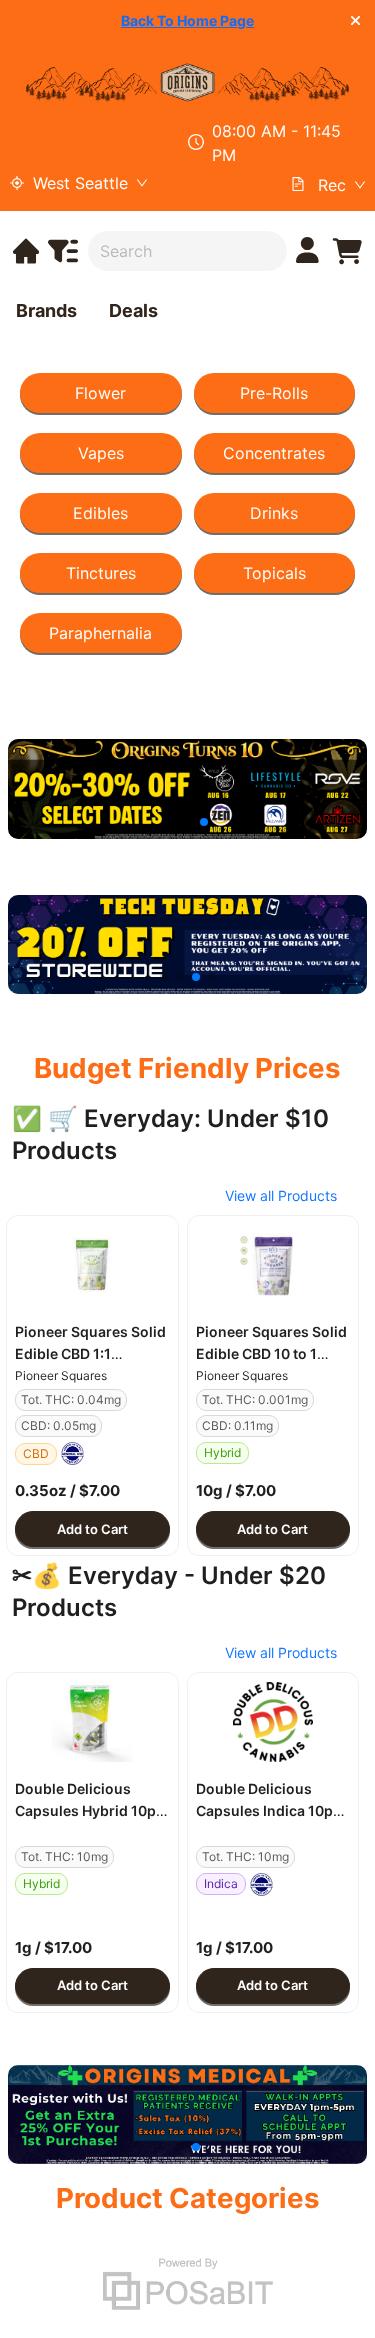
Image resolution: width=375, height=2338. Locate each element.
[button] (92, 1265)
